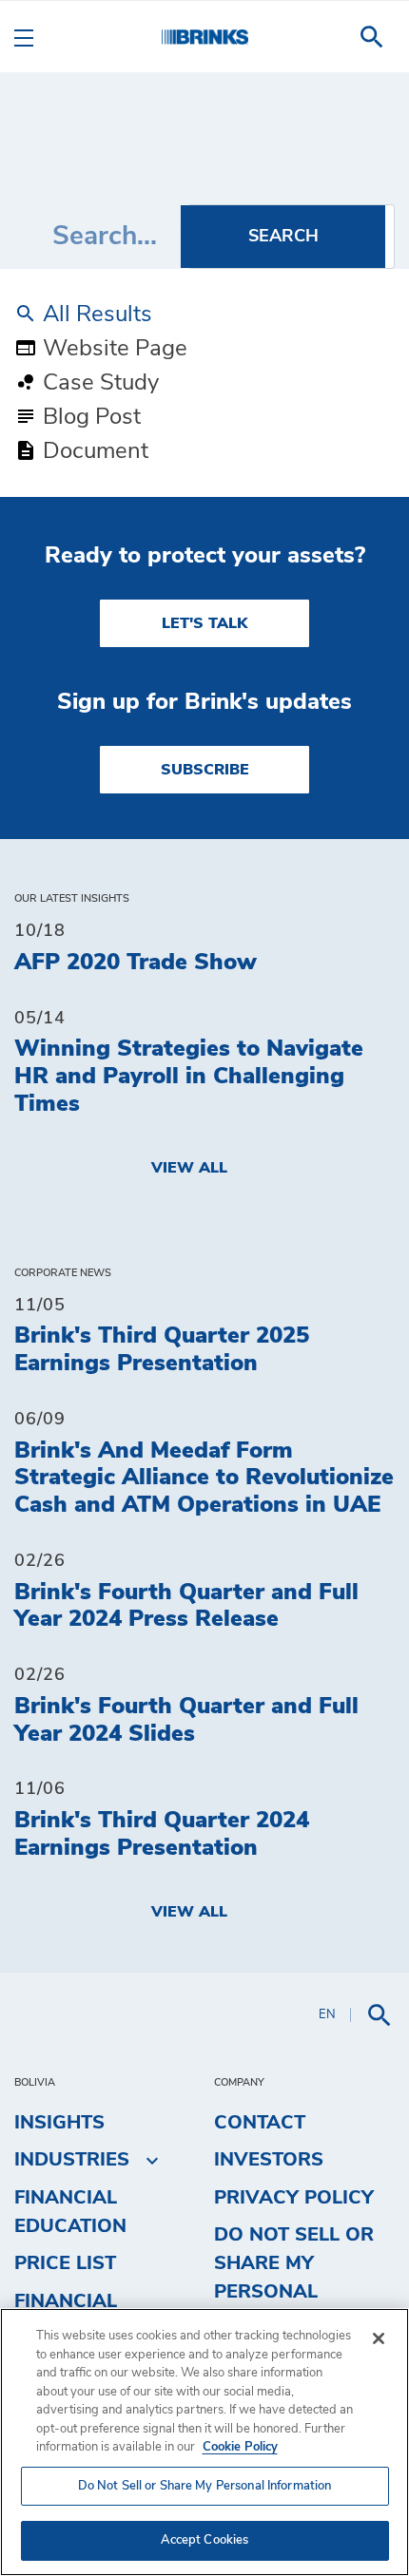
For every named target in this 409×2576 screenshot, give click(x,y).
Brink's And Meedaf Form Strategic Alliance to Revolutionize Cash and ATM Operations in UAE (204, 1479)
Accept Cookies (205, 2540)
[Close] (379, 2338)
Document (93, 451)
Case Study (98, 383)
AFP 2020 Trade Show (136, 963)
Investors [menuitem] (269, 2160)
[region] (204, 2442)
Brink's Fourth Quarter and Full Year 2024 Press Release (186, 1606)
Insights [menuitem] (59, 2123)
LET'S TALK (204, 623)
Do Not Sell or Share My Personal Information (205, 2486)
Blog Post (89, 417)
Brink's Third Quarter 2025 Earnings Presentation (162, 1350)
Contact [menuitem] (260, 2123)
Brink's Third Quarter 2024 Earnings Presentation (162, 1834)
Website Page (112, 349)
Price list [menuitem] (65, 2263)
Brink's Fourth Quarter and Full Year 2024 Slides (186, 1720)
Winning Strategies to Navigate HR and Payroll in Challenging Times (189, 1077)
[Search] (283, 237)
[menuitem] (372, 37)
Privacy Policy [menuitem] (294, 2198)
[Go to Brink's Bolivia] (204, 37)
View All (189, 1168)
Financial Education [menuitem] (70, 2212)
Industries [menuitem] (72, 2160)
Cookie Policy (240, 2447)
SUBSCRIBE (205, 770)
